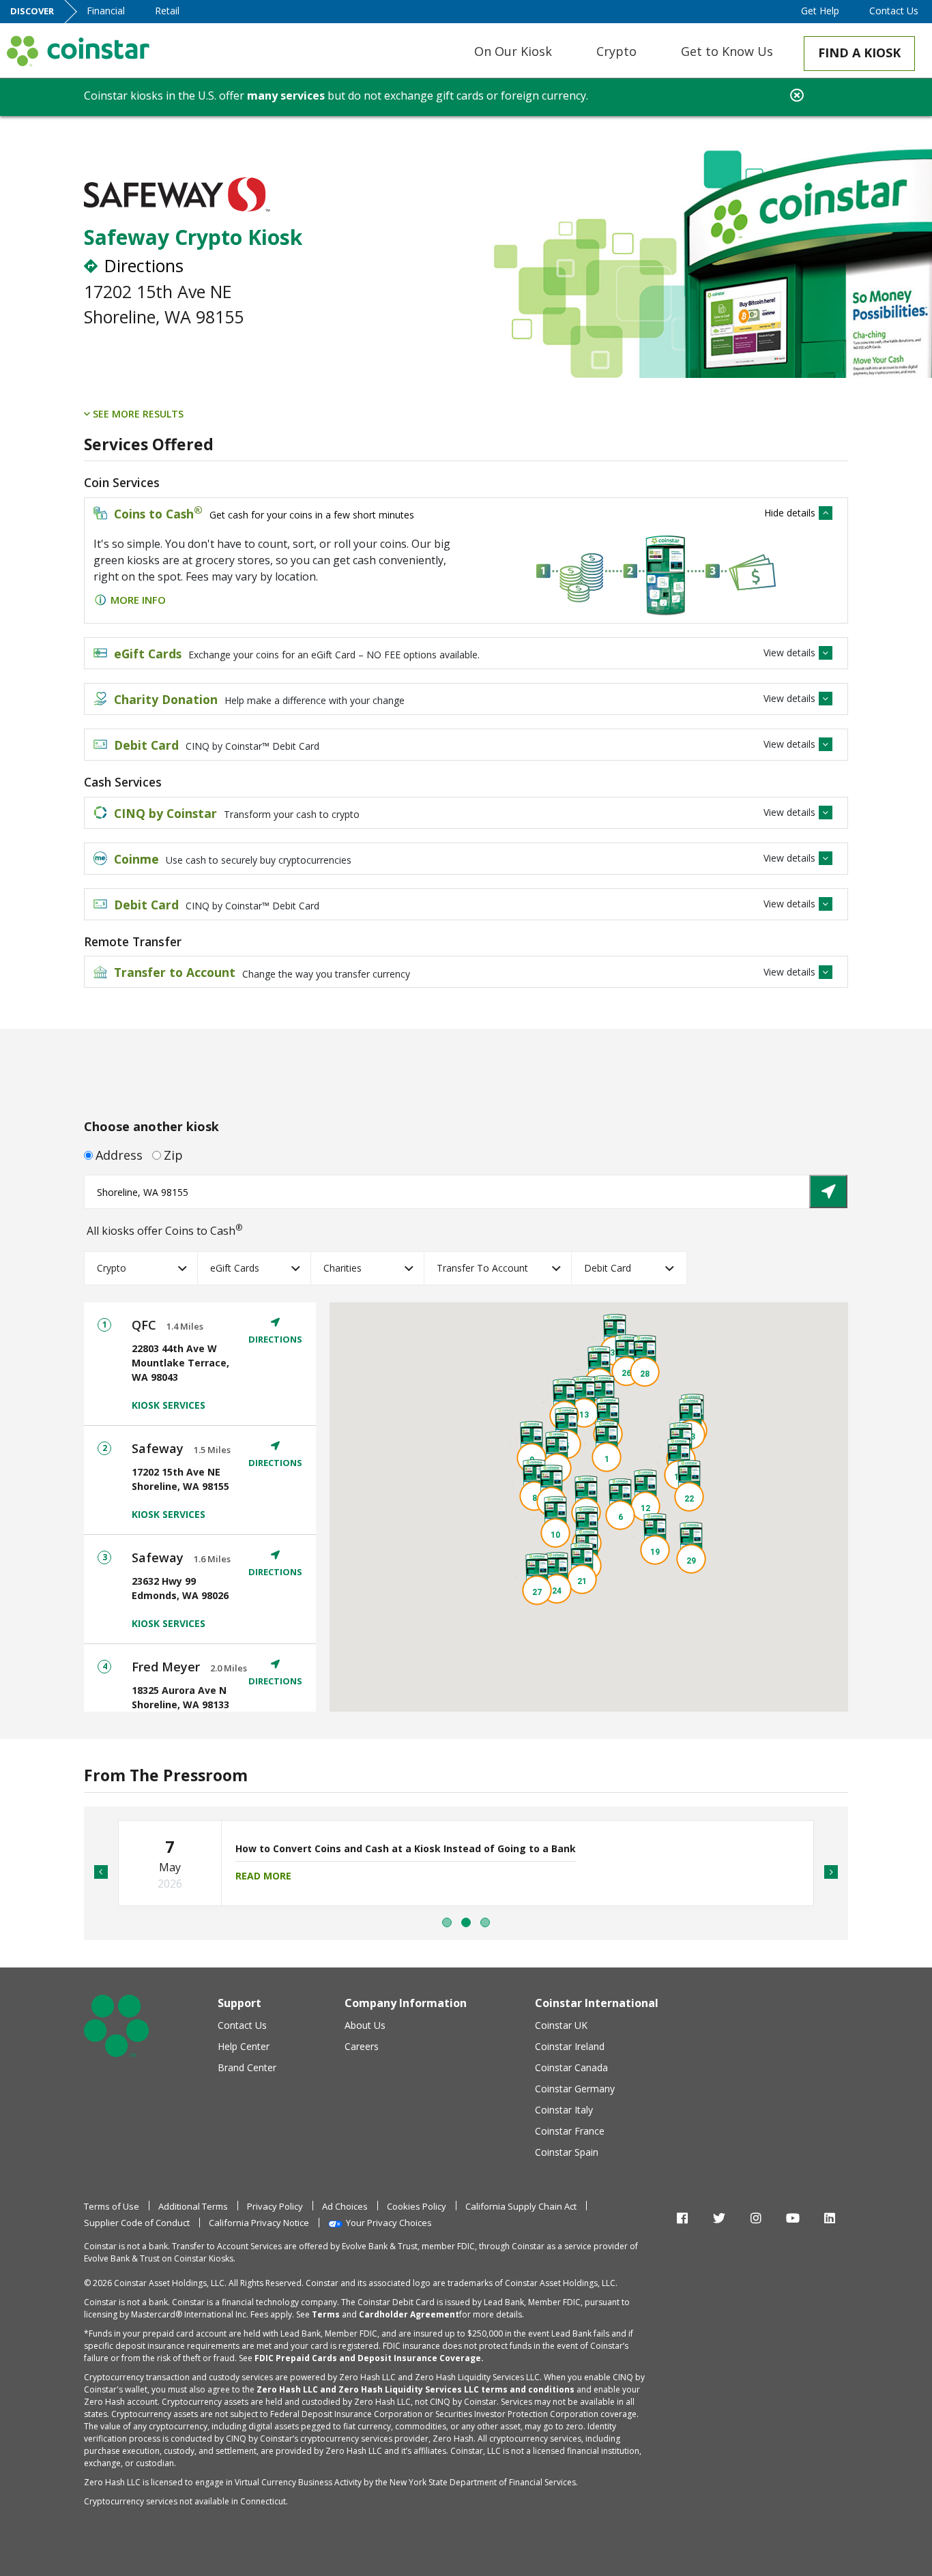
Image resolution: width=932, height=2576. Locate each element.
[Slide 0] (447, 1922)
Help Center (244, 2046)
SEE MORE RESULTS (137, 414)
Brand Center (247, 2067)
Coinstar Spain (567, 2152)
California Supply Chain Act (521, 2206)
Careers (362, 2046)
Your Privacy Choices (389, 2223)
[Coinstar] (78, 51)
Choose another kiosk (151, 1126)
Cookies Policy (417, 2206)
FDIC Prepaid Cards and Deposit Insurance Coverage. (369, 2358)
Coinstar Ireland (570, 2046)
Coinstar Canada (571, 2067)
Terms (326, 2314)
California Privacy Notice (259, 2223)
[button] (606, 1447)
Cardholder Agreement (409, 2314)
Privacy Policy (275, 2206)
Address (119, 1155)
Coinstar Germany (575, 2089)
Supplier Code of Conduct (137, 2223)
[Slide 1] (466, 1922)
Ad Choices (345, 2206)
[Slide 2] (485, 1922)
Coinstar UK (561, 2025)
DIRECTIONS (275, 1339)
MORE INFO (138, 600)
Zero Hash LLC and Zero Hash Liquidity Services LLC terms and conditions (416, 2389)
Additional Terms (193, 2206)
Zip (173, 1155)
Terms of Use (112, 2206)
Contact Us (242, 2025)
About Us (365, 2025)
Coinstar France (570, 2131)
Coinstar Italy (564, 2110)
